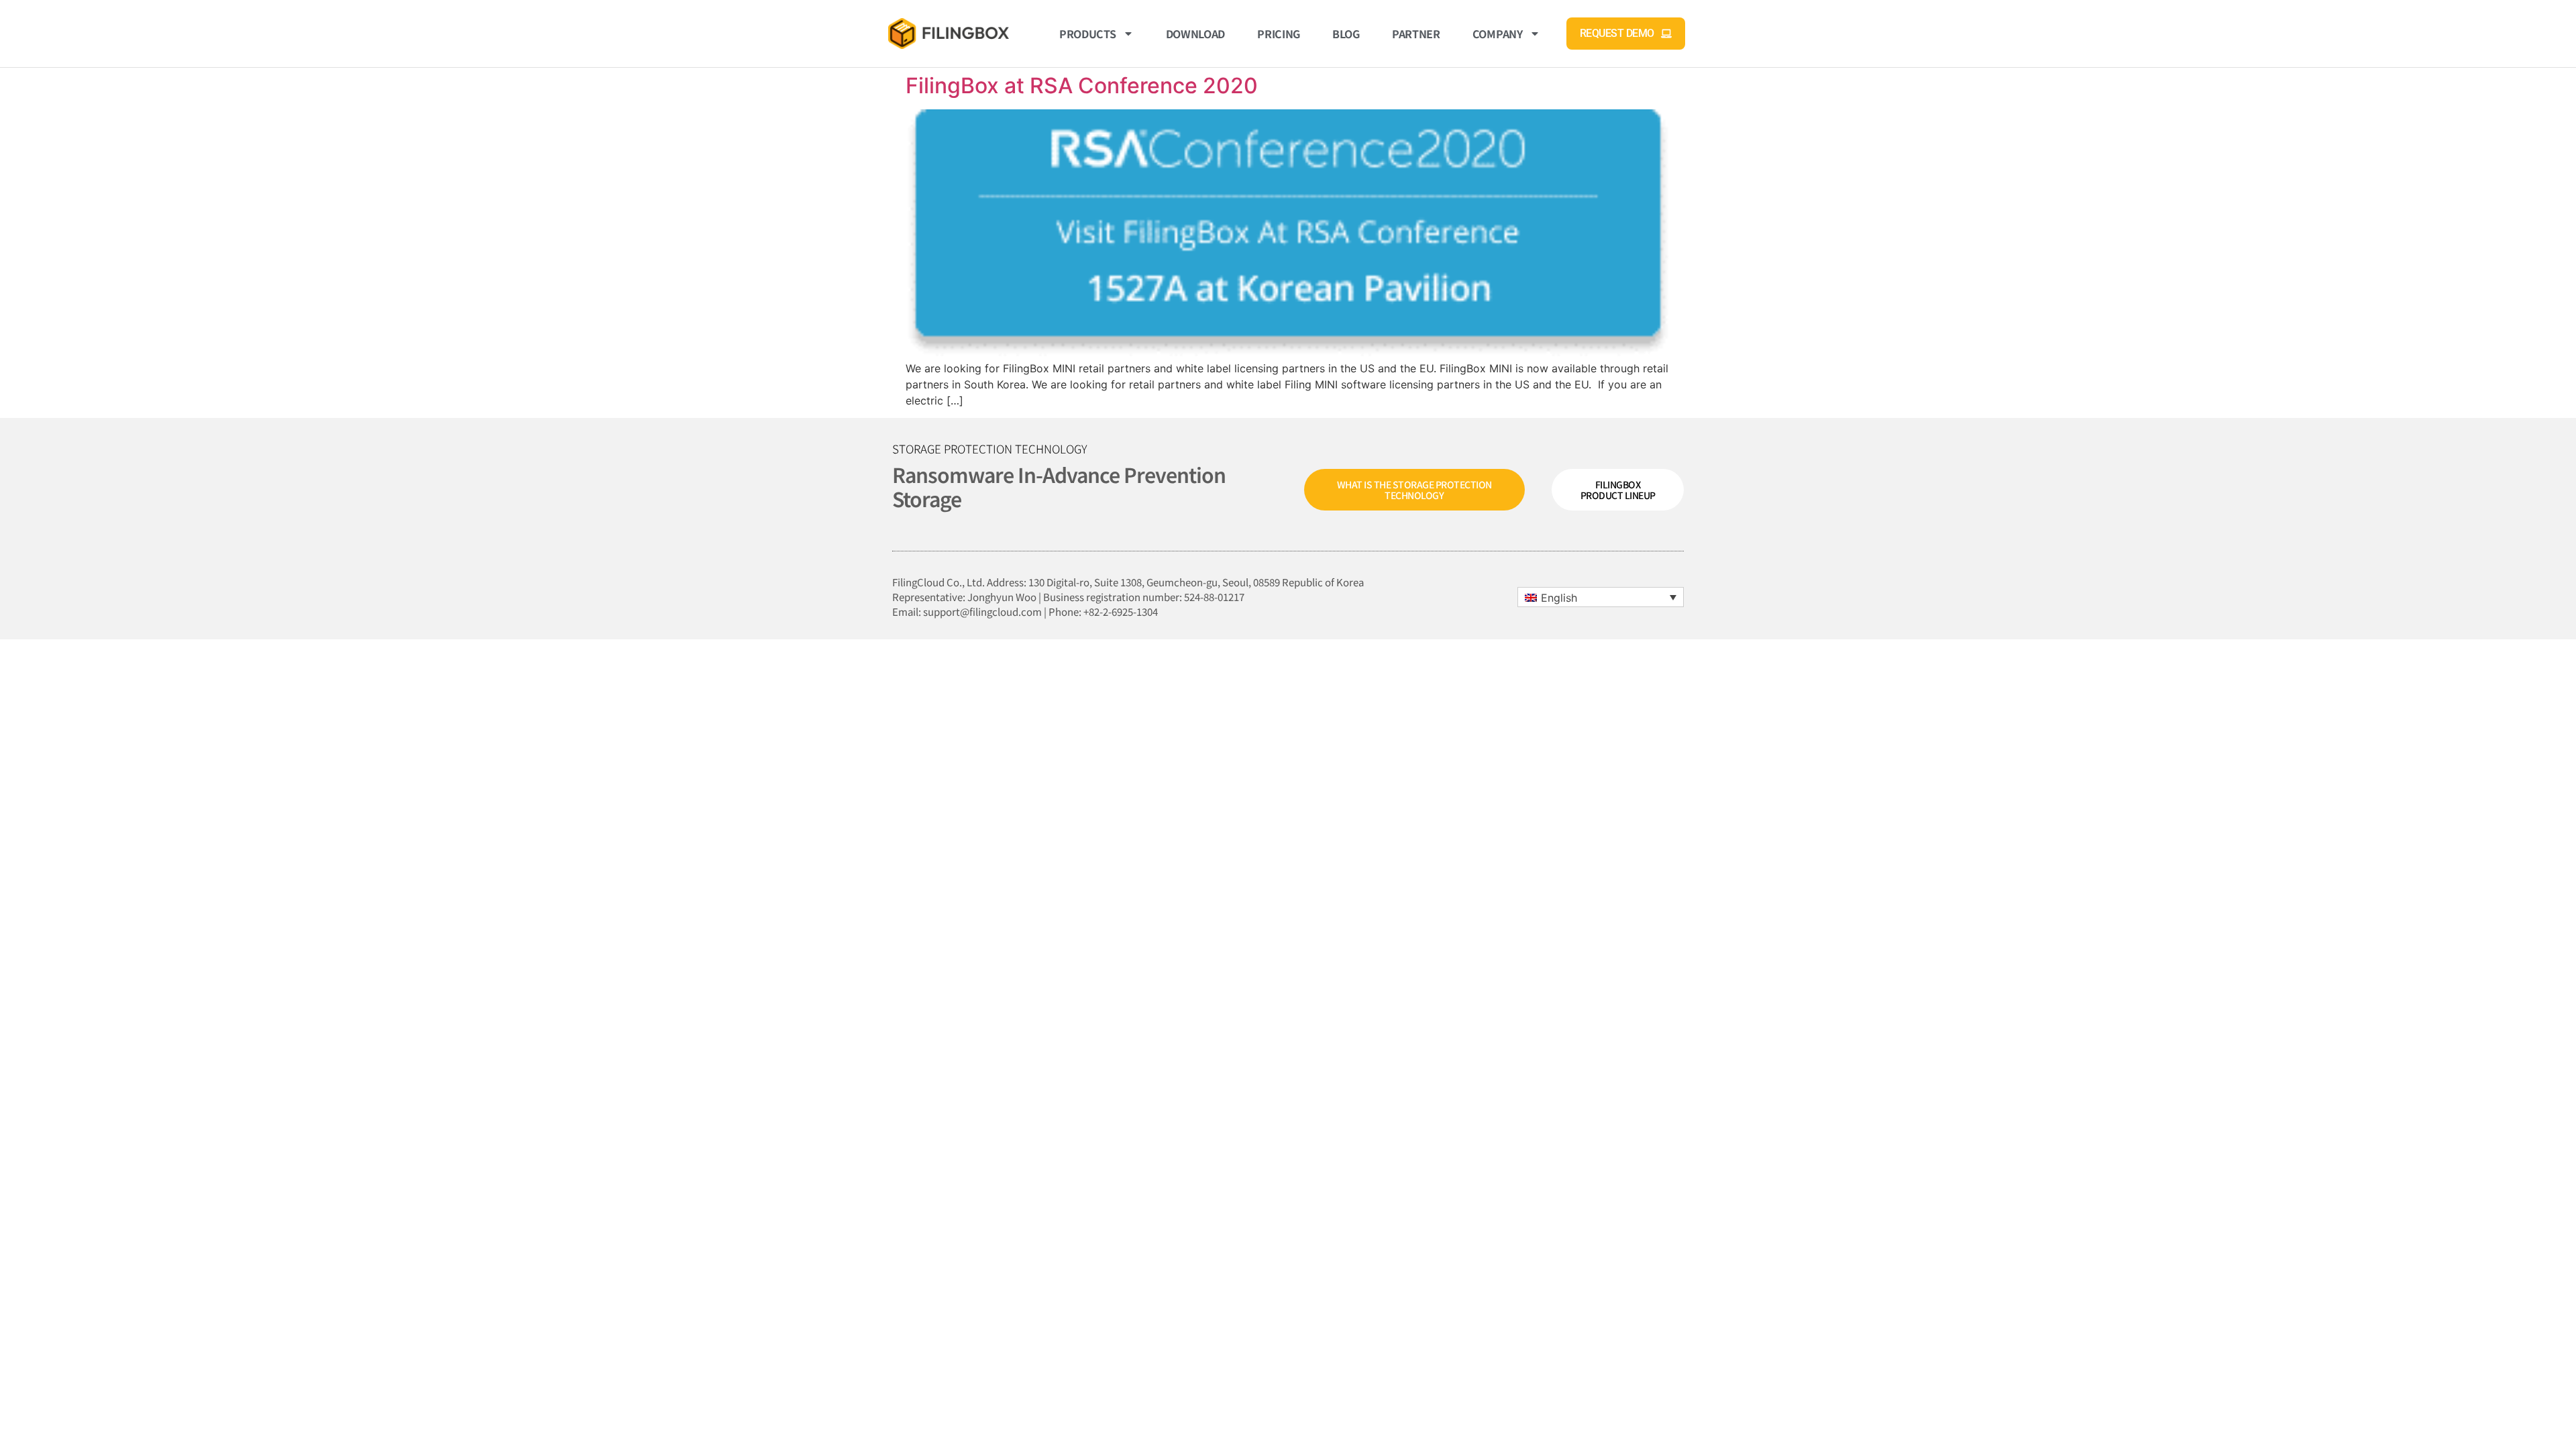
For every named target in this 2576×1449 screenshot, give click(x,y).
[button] (1601, 597)
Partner (1416, 34)
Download (1196, 34)
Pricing (1279, 34)
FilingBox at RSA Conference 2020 (1082, 86)
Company (1498, 34)
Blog (1346, 34)
